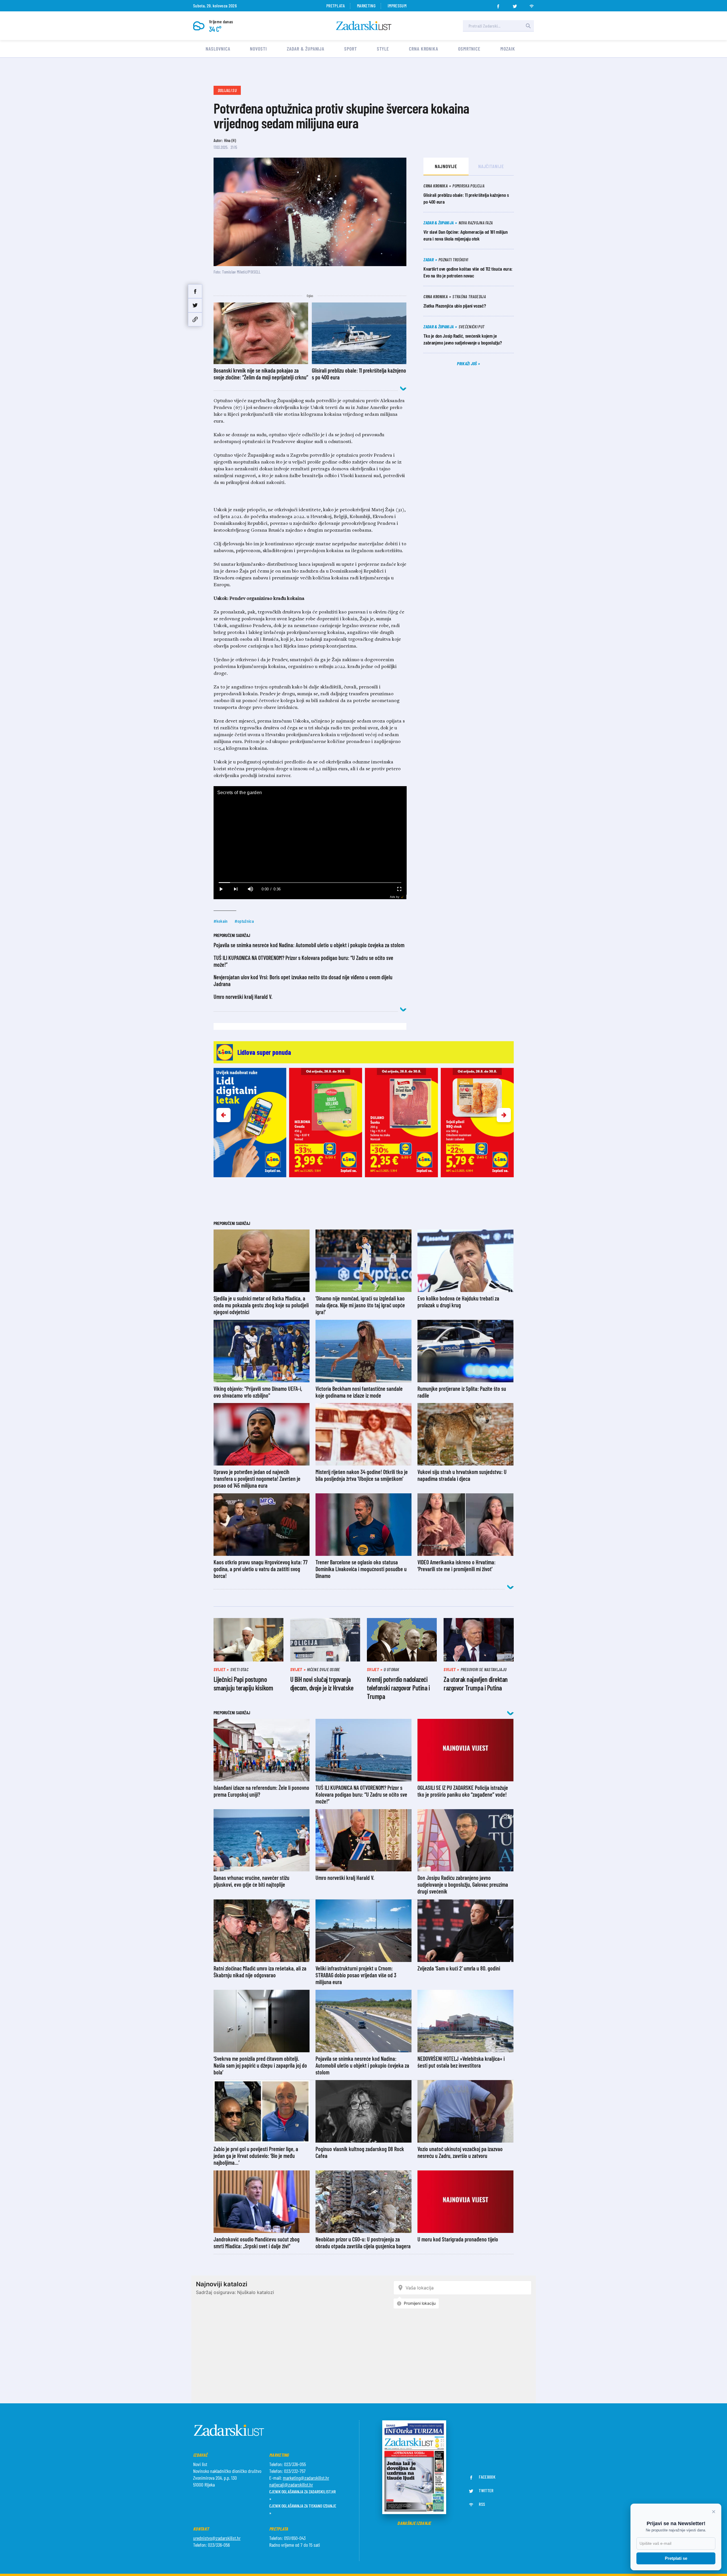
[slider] (310, 883)
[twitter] (515, 5)
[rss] (532, 5)
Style (383, 49)
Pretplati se (676, 2558)
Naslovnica (218, 49)
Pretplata (336, 6)
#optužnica (244, 921)
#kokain (221, 921)
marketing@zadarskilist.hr (306, 2478)
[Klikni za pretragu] (528, 26)
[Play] (221, 889)
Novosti (258, 49)
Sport (351, 49)
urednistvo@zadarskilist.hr (217, 2538)
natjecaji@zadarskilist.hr (291, 2485)
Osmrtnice (469, 49)
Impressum (397, 6)
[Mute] (250, 889)
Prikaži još (467, 363)
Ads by (395, 897)
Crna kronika (424, 49)
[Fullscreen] (399, 889)
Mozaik (508, 49)
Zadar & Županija (306, 49)
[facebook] (498, 5)
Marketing (366, 6)
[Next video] (236, 889)
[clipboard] (195, 319)
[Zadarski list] (364, 26)
